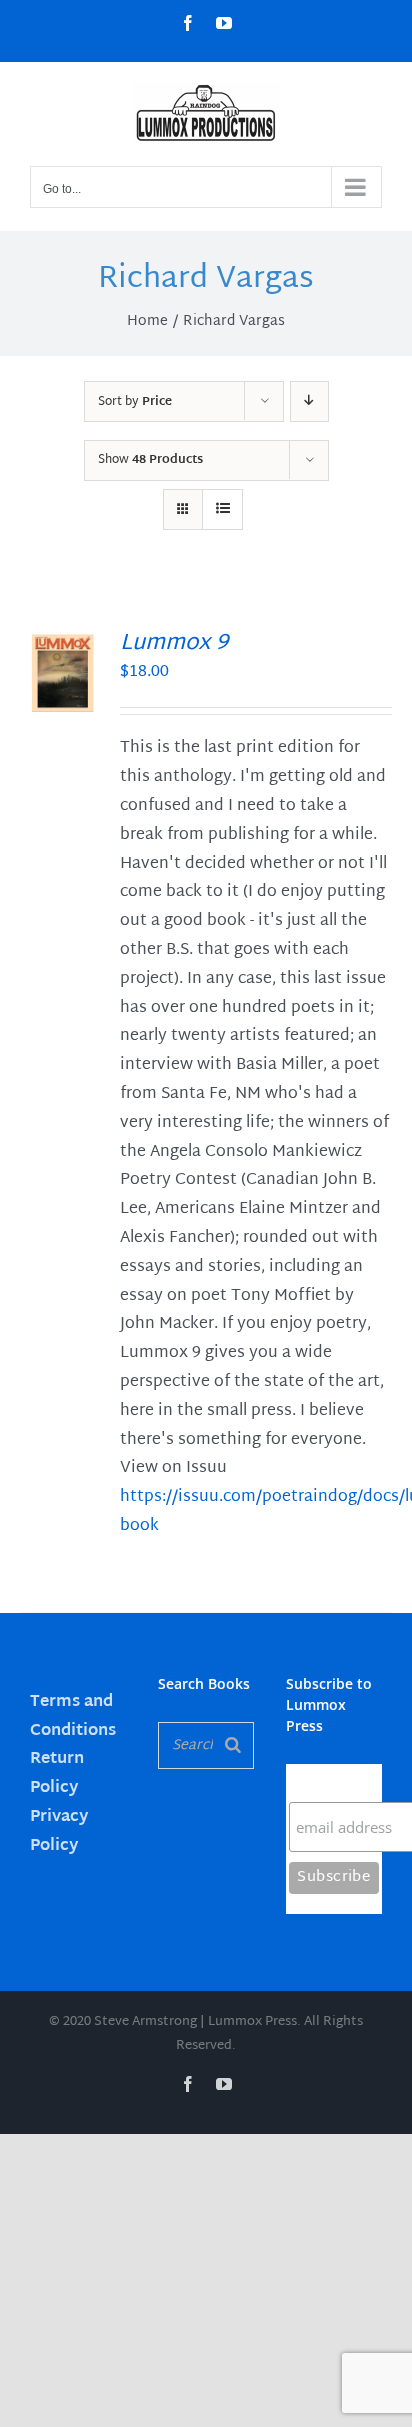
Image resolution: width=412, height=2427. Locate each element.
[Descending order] (309, 401)
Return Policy (57, 1774)
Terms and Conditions (73, 1717)
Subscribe (328, 1782)
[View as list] (222, 509)
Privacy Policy (59, 1832)
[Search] (233, 1745)
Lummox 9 (174, 644)
